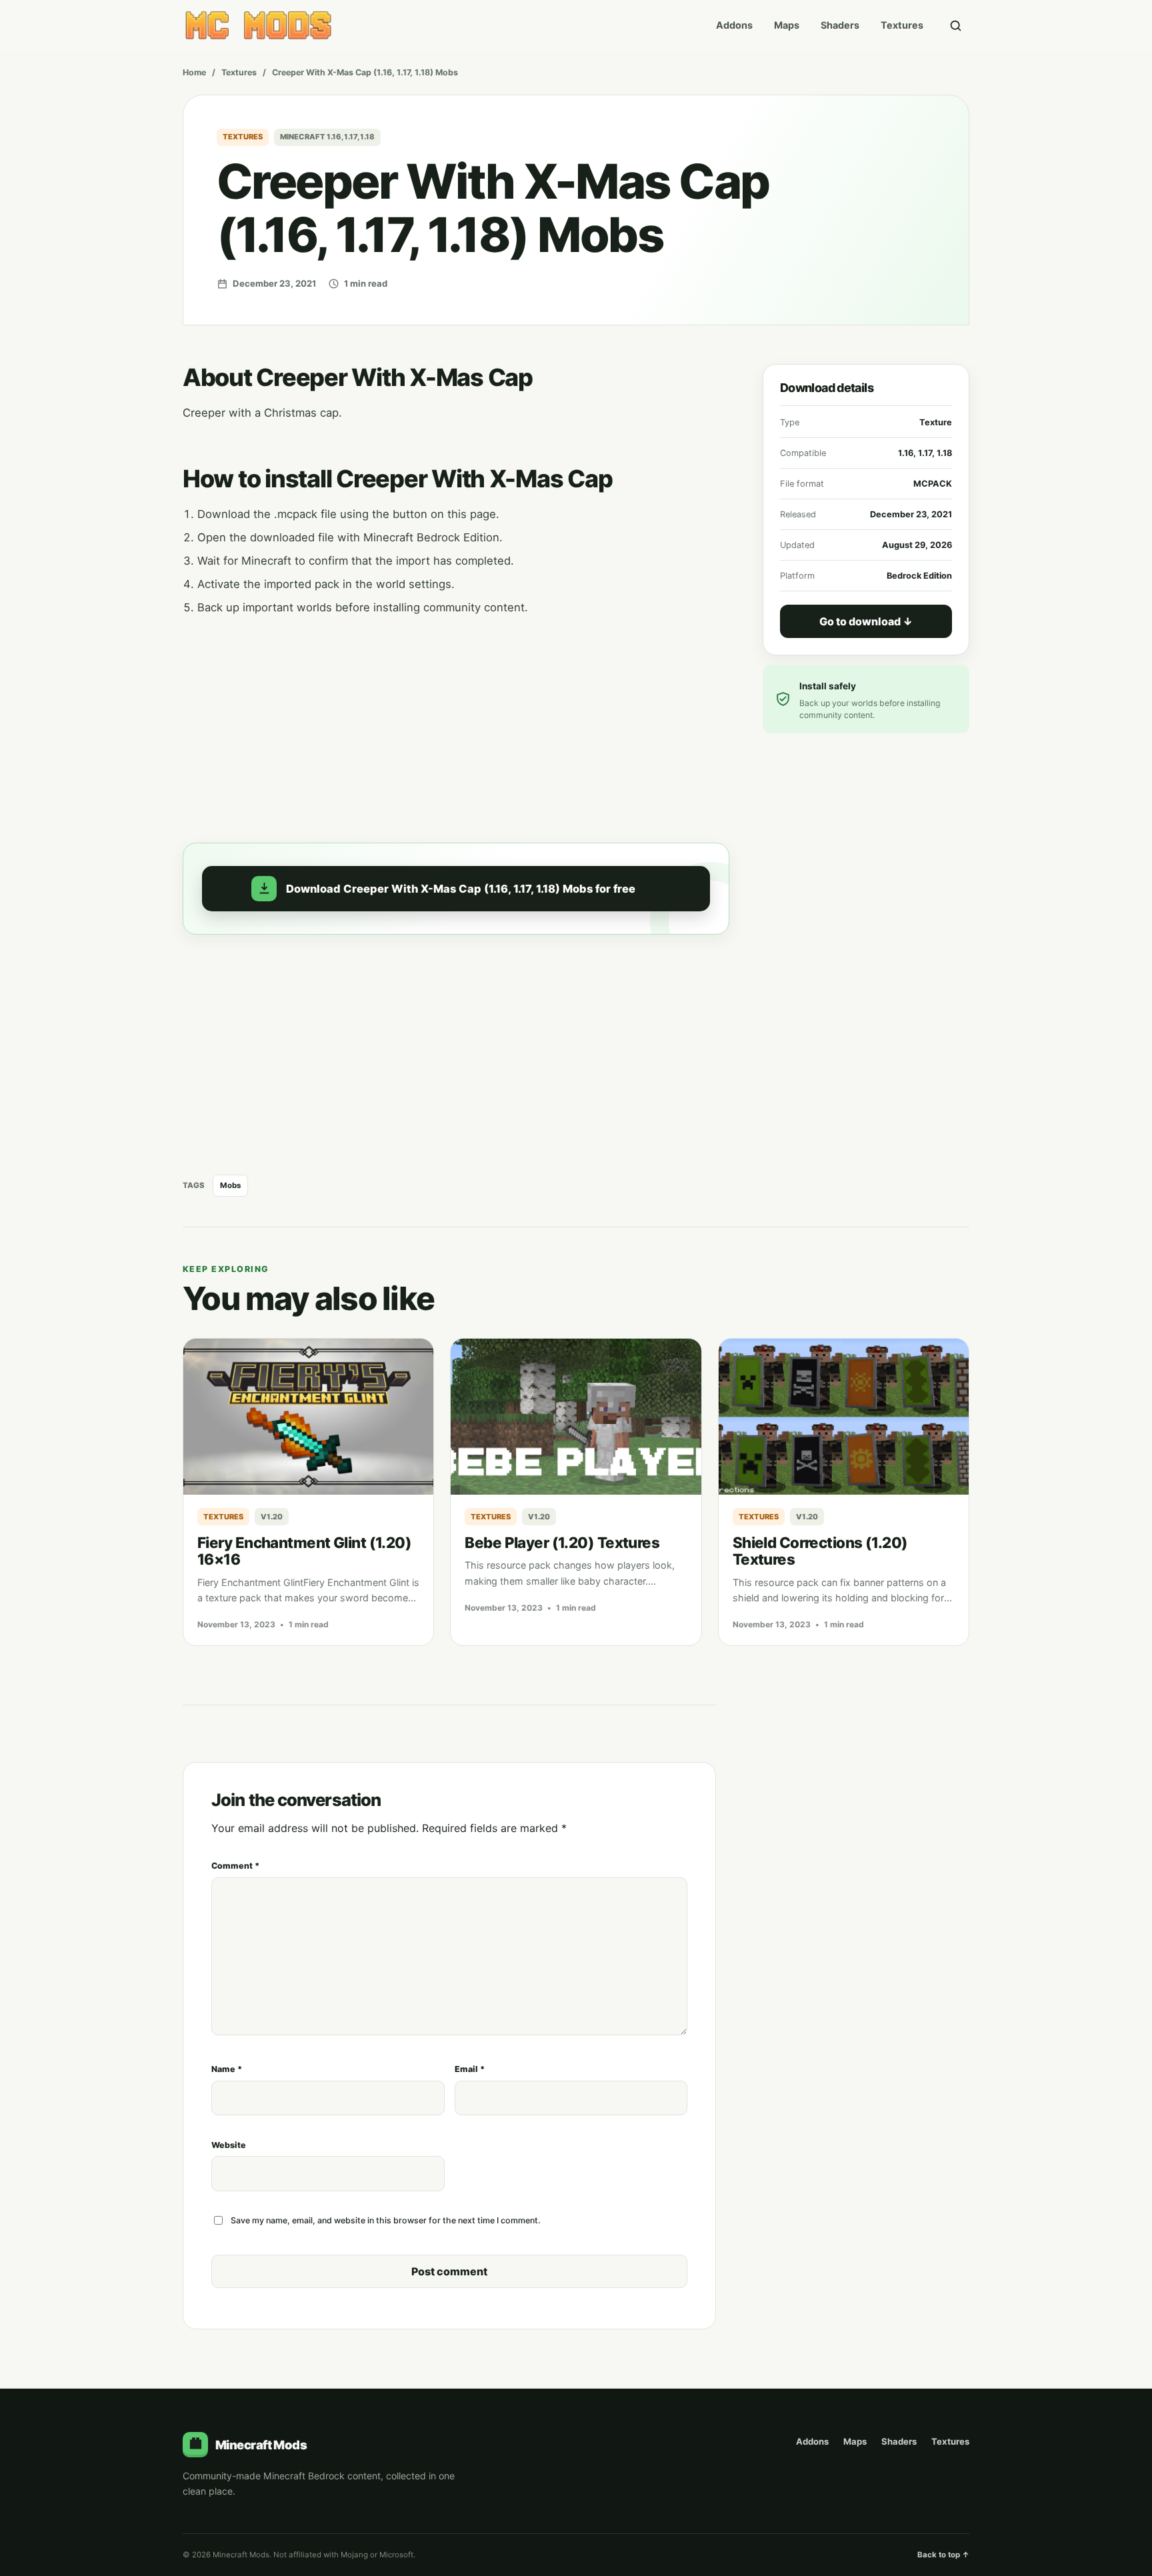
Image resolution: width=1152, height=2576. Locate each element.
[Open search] (955, 25)
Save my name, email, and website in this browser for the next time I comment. (386, 2220)
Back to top (943, 2555)
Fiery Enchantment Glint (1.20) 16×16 (304, 1551)
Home (194, 72)
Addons (734, 25)
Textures (902, 25)
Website (229, 2145)
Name (227, 2069)
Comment (235, 1866)
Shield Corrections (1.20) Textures (820, 1551)
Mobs (230, 1185)
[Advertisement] (456, 721)
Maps (787, 25)
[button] (456, 889)
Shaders (840, 25)
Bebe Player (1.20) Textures (562, 1542)
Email (470, 2069)
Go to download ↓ (866, 621)
